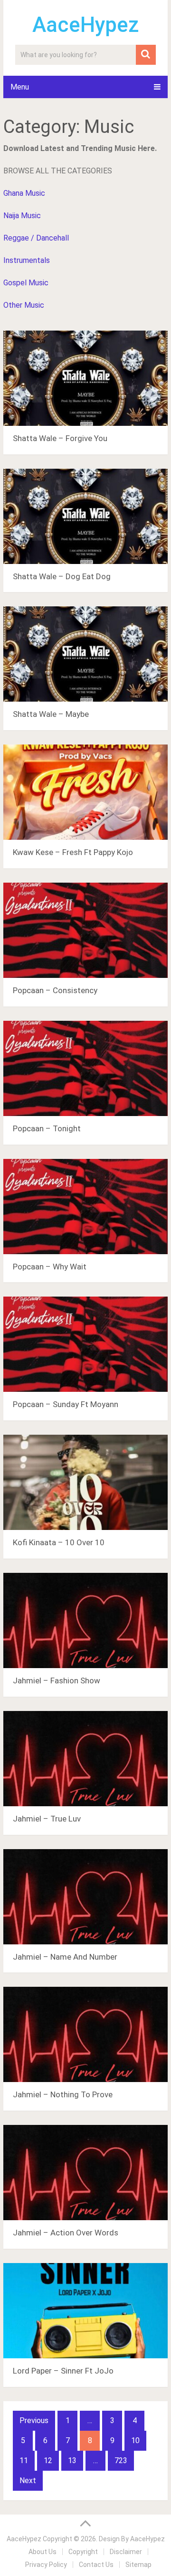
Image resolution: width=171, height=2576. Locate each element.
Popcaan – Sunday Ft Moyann (66, 1404)
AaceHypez (86, 25)
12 (48, 2460)
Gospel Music (26, 283)
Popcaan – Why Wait (50, 1267)
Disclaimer (126, 2552)
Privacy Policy (46, 2565)
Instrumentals (27, 260)
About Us (43, 2552)
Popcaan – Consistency (55, 990)
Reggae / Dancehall (36, 238)
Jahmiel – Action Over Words (66, 2233)
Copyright (83, 2552)
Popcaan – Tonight (47, 1128)
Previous (34, 2420)
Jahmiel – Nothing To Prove (63, 2094)
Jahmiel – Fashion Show (57, 1680)
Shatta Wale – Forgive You (60, 438)
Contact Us (96, 2565)
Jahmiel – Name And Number (65, 1957)
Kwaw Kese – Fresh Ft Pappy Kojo (73, 852)
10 (135, 2440)
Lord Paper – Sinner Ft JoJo (63, 2371)
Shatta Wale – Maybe (51, 714)
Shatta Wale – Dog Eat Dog (62, 576)
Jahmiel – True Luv (47, 1819)
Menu (20, 87)
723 (121, 2460)
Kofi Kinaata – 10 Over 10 (59, 1542)
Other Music (24, 305)
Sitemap (138, 2565)
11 (24, 2460)
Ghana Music (24, 193)
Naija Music (22, 216)
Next (28, 2480)
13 (72, 2460)
